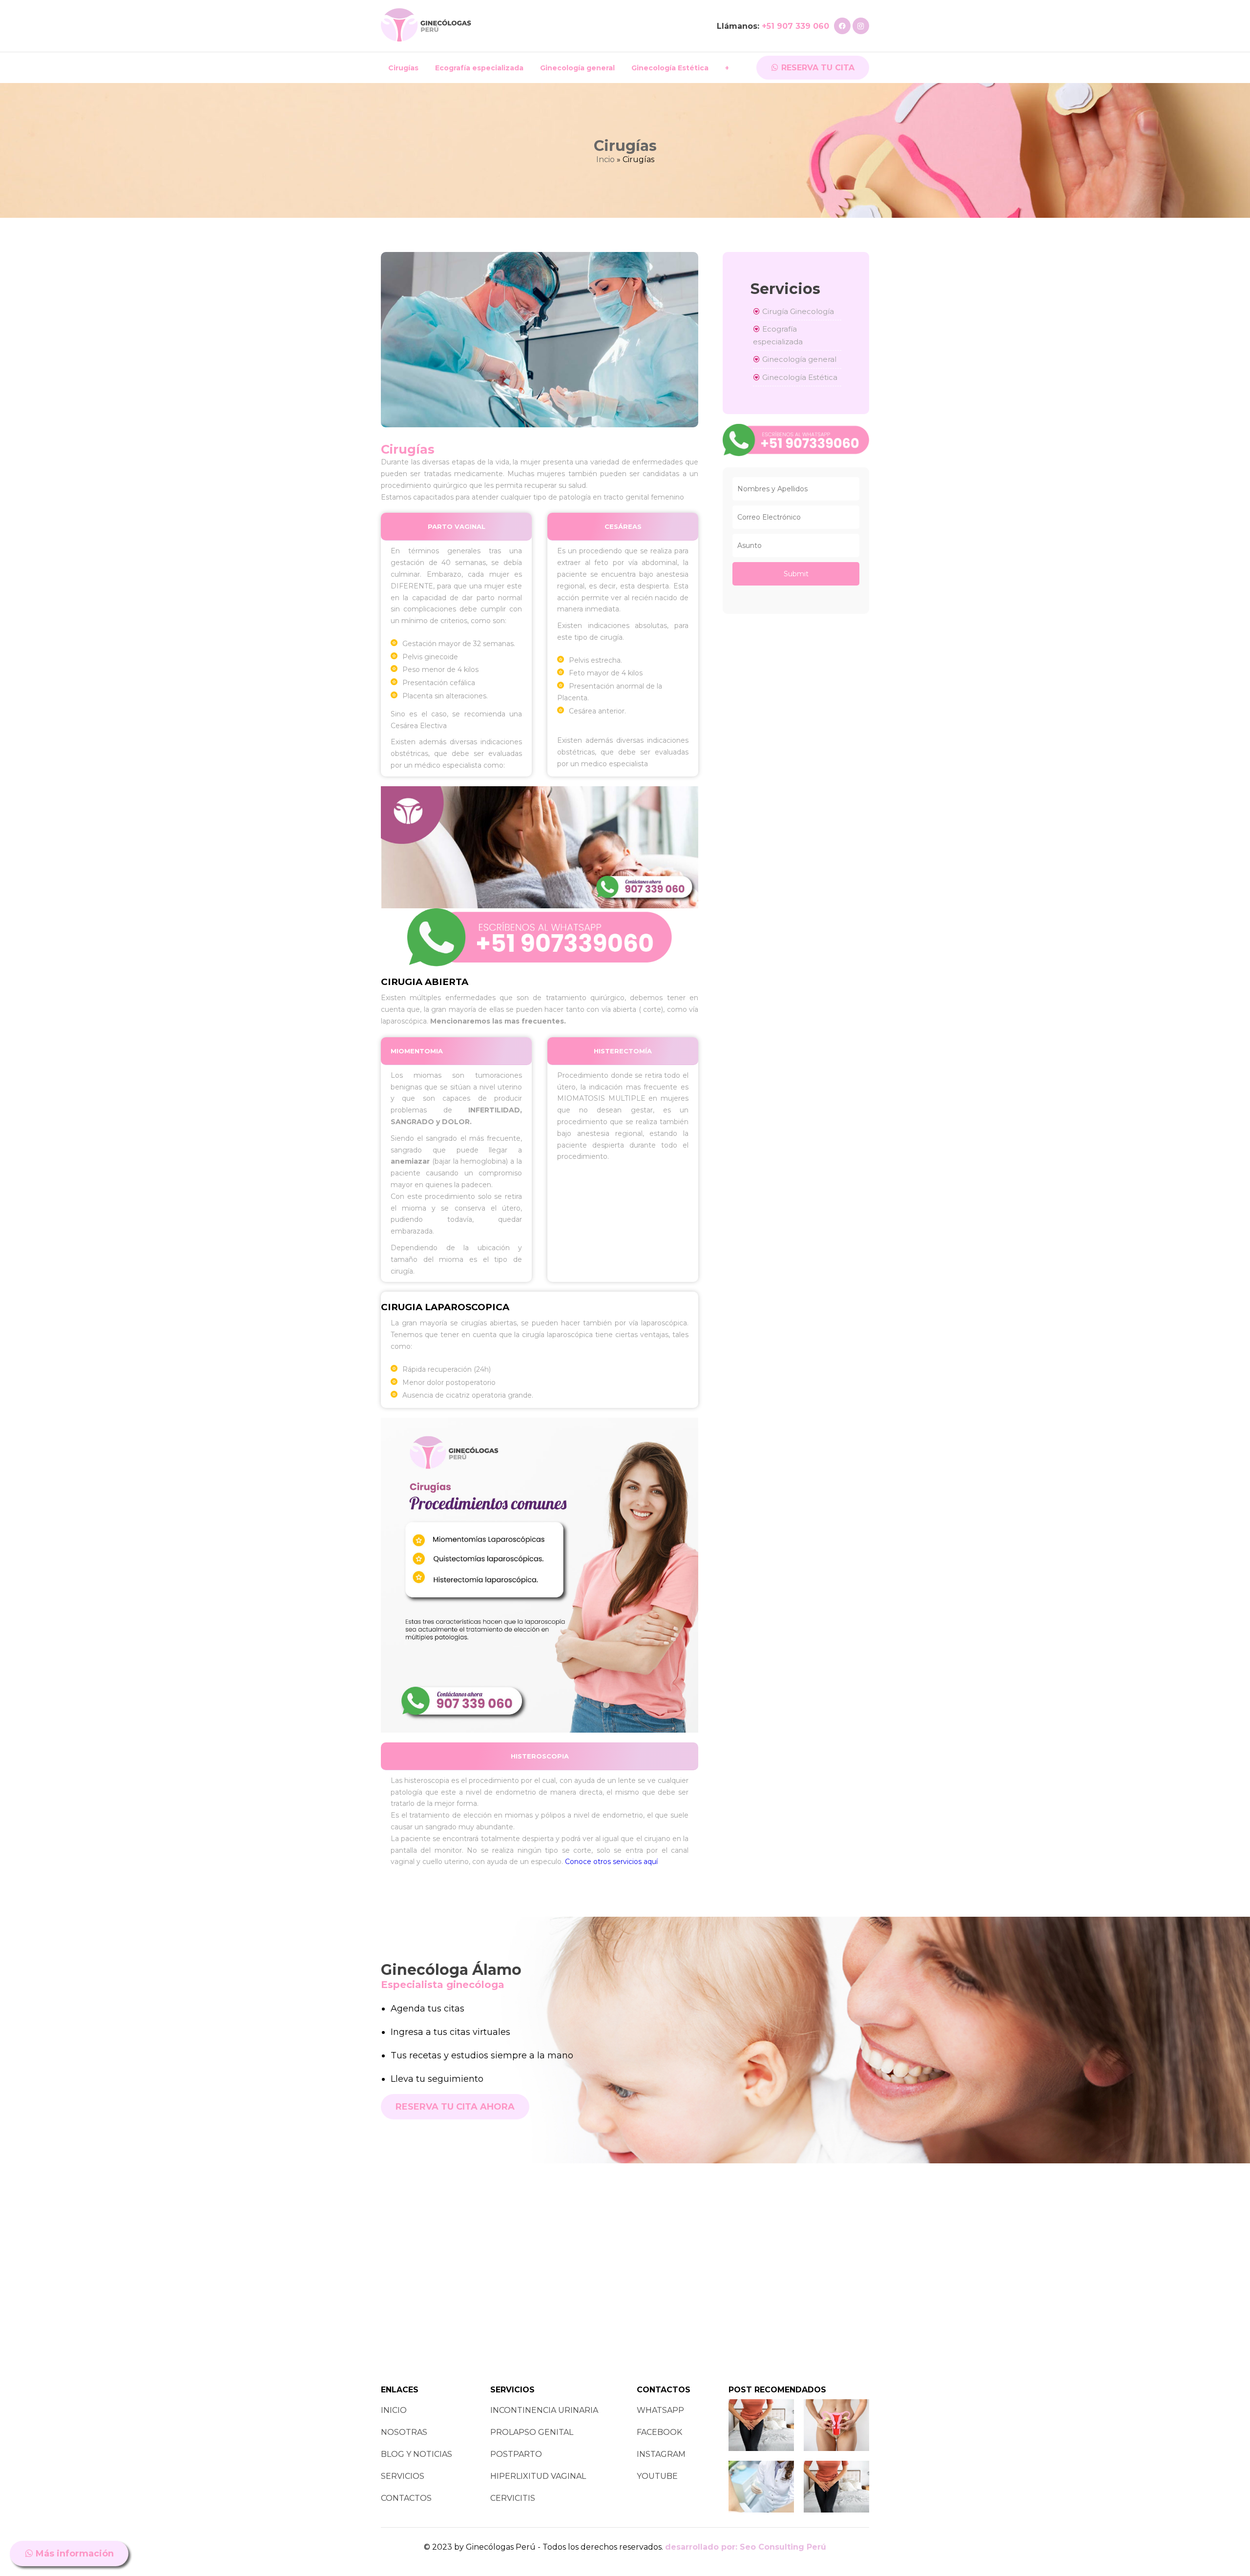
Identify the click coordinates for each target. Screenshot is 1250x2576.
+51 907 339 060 (795, 26)
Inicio (394, 2410)
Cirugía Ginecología (797, 311)
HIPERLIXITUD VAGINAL (538, 2476)
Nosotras (404, 2432)
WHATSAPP (660, 2410)
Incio (605, 159)
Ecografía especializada (479, 68)
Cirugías (403, 68)
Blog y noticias (417, 2454)
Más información (73, 2554)
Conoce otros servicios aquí (611, 1862)
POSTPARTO (516, 2454)
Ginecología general (577, 68)
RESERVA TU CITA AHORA (455, 2107)
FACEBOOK (659, 2432)
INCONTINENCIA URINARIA (544, 2410)
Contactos (406, 2498)
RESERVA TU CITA (817, 68)
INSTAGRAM (661, 2454)
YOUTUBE (657, 2476)
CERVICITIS (513, 2498)
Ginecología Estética (670, 68)
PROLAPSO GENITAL (532, 2432)
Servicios (403, 2476)
